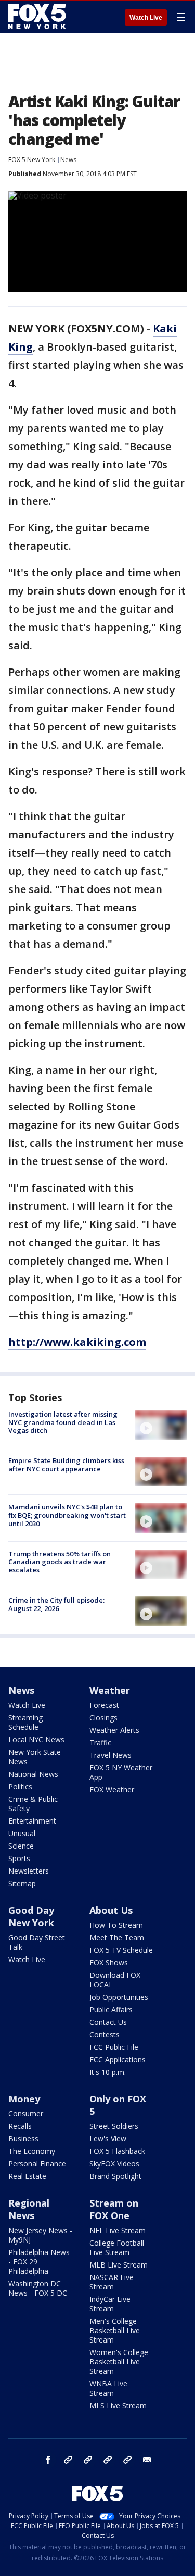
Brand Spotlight (115, 2176)
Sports (19, 1858)
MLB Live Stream (119, 2265)
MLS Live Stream (118, 2405)
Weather (110, 1690)
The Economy (32, 2151)
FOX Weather (112, 1789)
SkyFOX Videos (114, 2164)
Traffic (100, 1743)
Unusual (22, 1833)
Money (24, 2099)
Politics (20, 1786)
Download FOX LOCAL (115, 1980)
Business (23, 2139)
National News (33, 1774)
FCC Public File (114, 2047)
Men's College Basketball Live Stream (115, 2330)
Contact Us (108, 2022)
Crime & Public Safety (33, 1804)
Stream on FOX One (114, 2209)
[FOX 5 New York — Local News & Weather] (38, 17)
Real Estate (27, 2176)
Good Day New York (31, 1916)
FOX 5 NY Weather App (121, 1772)
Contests (105, 2034)
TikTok (88, 2460)
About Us (111, 1910)
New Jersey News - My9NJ (40, 2235)
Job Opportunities (119, 1997)
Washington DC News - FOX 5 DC (38, 2288)
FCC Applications (118, 2059)
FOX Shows (109, 1962)
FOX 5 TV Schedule (121, 1950)
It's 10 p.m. (108, 2072)
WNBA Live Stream (108, 2388)
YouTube (108, 2460)
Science (21, 1846)
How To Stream (116, 1925)
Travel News (110, 1755)
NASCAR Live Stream (112, 2282)
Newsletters (29, 1871)
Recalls (20, 2126)
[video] (161, 1425)
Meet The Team (117, 1937)
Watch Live (146, 18)
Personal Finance (37, 2164)
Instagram (68, 2460)
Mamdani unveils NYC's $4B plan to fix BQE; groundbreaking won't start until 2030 (67, 1515)
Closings (103, 1718)
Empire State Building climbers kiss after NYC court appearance (66, 1465)
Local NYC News (36, 1739)
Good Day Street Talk (37, 1942)
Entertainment (32, 1821)
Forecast (104, 1705)
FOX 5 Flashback (117, 2151)
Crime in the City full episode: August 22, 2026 (56, 1604)
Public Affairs (111, 2009)
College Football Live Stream (117, 2247)
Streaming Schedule (25, 1722)
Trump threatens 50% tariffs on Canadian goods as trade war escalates (60, 1562)
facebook (48, 2460)
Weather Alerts (114, 1730)
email (147, 2460)
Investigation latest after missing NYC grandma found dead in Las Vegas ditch (63, 1422)
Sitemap (22, 1883)
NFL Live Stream (118, 2230)
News (68, 160)
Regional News (29, 2209)
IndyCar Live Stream (110, 2304)
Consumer (26, 2114)
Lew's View (108, 2139)
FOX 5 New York (32, 160)
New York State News (35, 1757)
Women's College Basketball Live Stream (119, 2362)
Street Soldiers (114, 2126)
